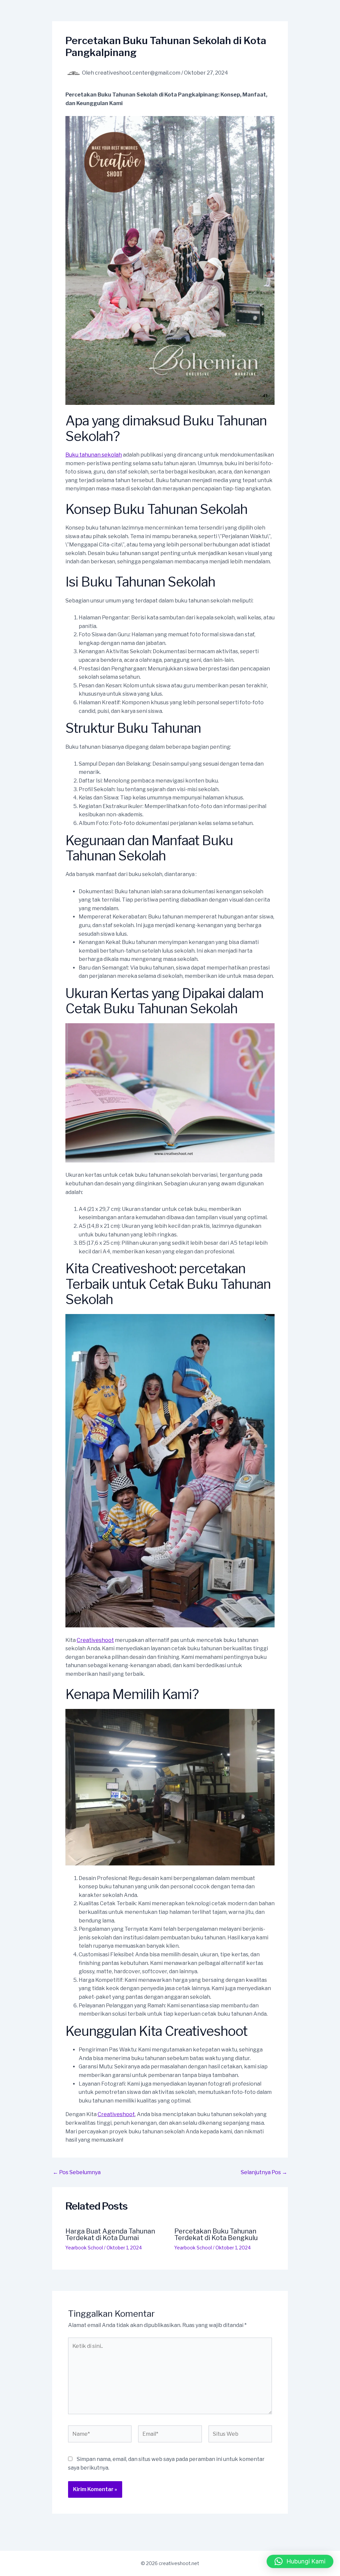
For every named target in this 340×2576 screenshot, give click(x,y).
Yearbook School (84, 2248)
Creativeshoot (95, 1640)
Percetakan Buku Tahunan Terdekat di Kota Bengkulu (216, 2234)
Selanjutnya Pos (264, 2172)
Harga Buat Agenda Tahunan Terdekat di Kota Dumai (110, 2234)
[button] (300, 2561)
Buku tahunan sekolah (94, 455)
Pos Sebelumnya (77, 2172)
